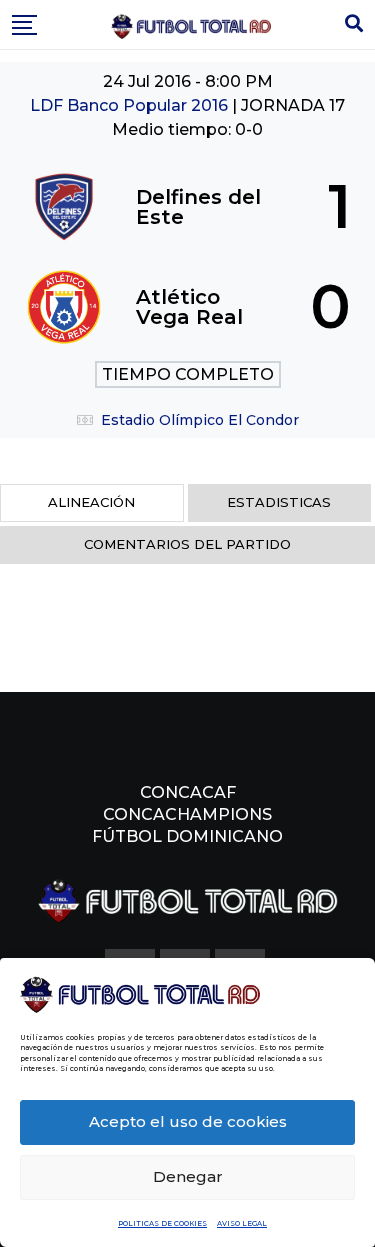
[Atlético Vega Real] (187, 307)
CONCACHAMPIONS (187, 814)
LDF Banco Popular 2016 (131, 105)
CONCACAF (188, 792)
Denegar (188, 1176)
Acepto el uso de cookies (188, 1121)
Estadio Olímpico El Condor (200, 420)
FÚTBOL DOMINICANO (187, 836)
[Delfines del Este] (187, 207)
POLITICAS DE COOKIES (162, 1223)
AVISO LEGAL (242, 1223)
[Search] (354, 24)
